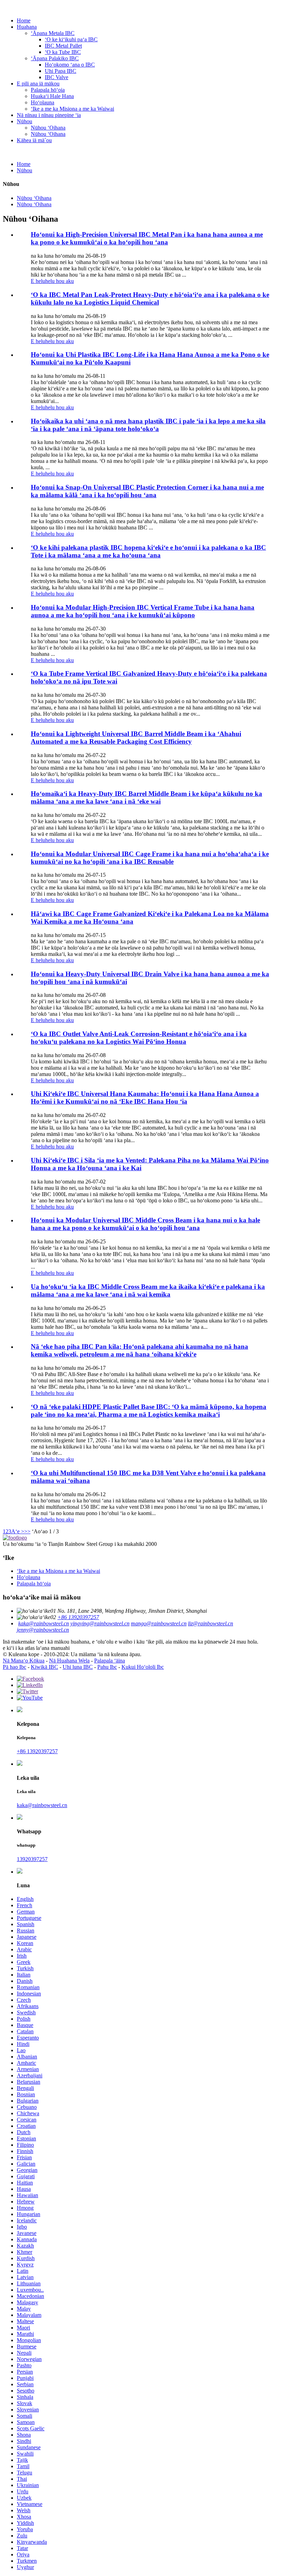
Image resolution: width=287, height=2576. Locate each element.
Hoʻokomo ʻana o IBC (70, 65)
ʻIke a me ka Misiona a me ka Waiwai (72, 109)
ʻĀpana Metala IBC (53, 33)
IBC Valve (57, 77)
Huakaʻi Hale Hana (52, 96)
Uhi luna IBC (78, 1667)
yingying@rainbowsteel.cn (100, 1623)
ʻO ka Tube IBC (63, 52)
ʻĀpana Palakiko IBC (55, 58)
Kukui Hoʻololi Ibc (143, 1667)
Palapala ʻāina (110, 1661)
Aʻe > (18, 1531)
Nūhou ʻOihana (48, 128)
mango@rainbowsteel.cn (159, 1623)
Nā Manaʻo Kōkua (24, 1661)
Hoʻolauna (43, 102)
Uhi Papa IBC (61, 71)
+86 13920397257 (78, 1617)
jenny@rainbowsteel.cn (43, 1630)
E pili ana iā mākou (38, 84)
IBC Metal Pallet (63, 46)
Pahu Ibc (107, 1667)
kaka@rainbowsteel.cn (44, 1623)
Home (24, 20)
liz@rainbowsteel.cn (211, 1623)
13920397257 (32, 1859)
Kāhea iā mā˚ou (34, 140)
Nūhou (24, 121)
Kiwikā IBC (44, 1667)
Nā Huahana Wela (69, 1661)
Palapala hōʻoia (48, 90)
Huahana (27, 27)
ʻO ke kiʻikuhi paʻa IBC (71, 39)
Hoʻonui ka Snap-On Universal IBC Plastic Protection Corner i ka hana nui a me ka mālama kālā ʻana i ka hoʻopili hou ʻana (147, 491)
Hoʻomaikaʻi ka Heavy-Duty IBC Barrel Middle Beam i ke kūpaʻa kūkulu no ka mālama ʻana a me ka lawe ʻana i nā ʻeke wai (146, 797)
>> (27, 1531)
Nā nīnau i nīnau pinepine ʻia (49, 115)
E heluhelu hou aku (52, 281)
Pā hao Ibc (15, 1667)
